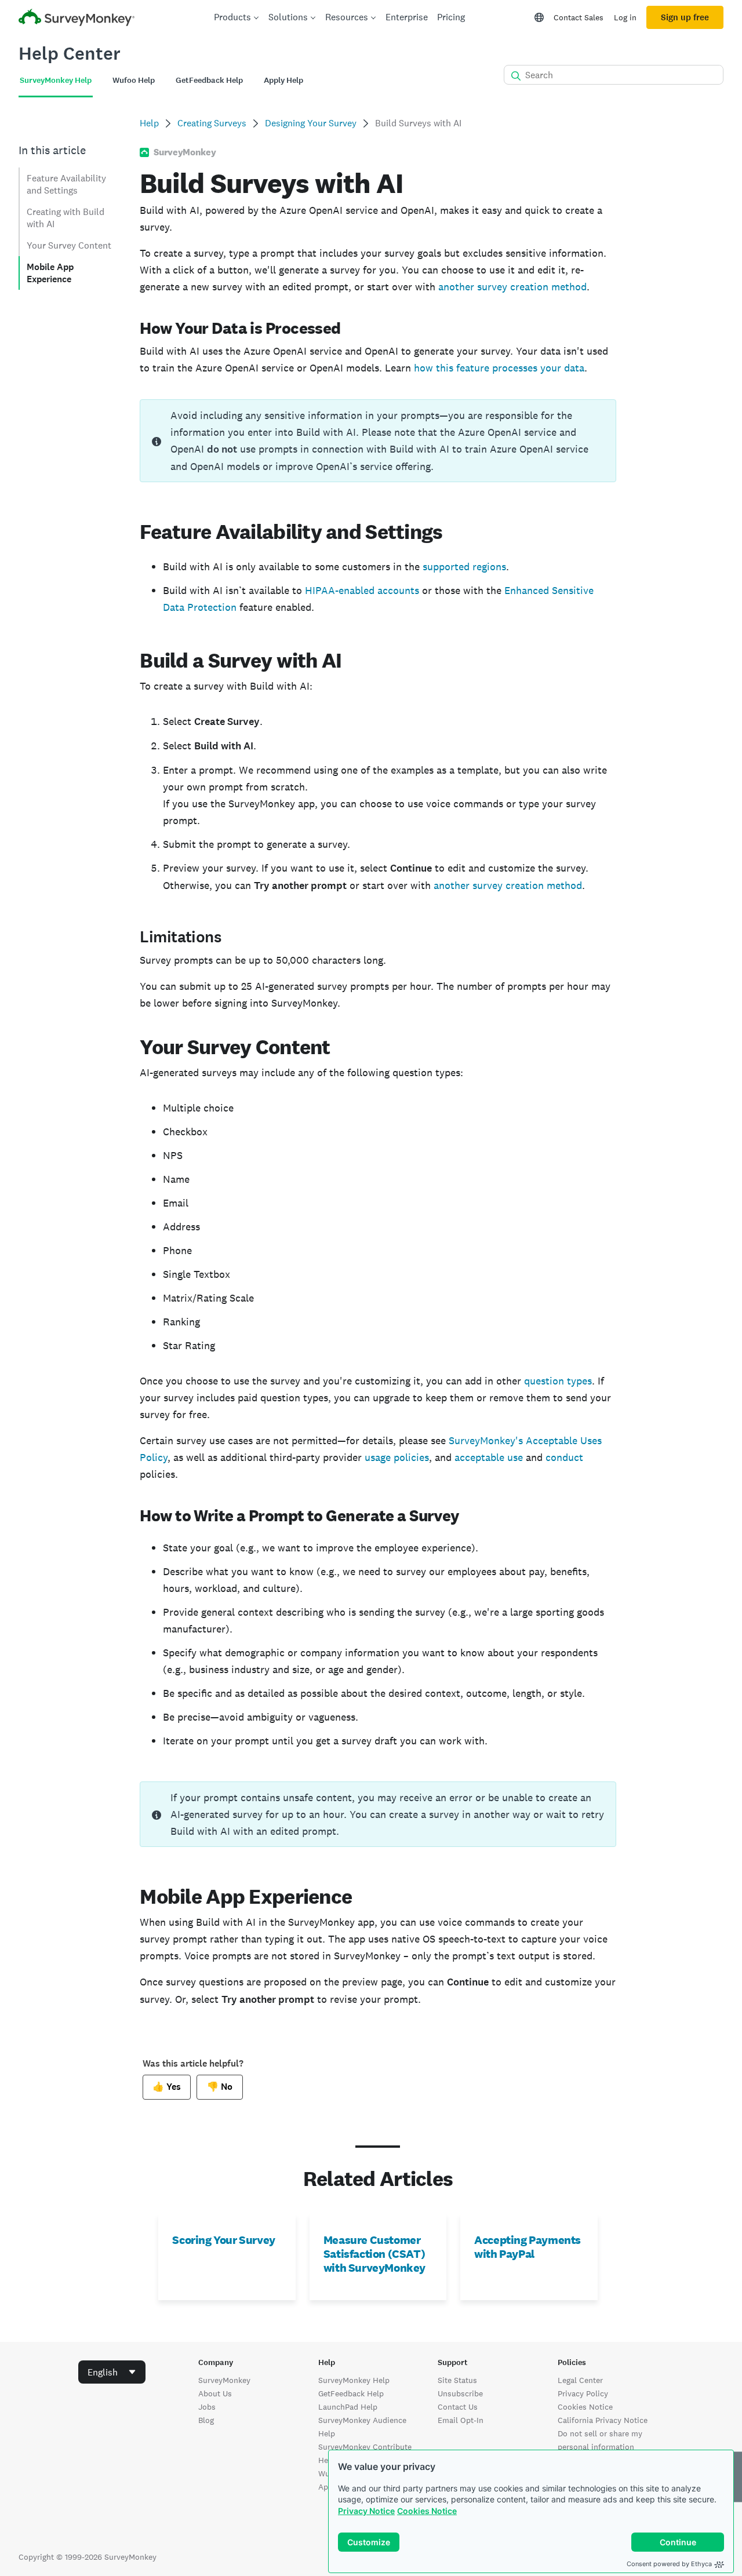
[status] (378, 441)
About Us (215, 2393)
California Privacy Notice (603, 2420)
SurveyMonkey (224, 2380)
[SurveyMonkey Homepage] (77, 19)
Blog (206, 2420)
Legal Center (580, 2380)
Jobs (207, 2407)
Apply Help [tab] (283, 80)
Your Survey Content (69, 245)
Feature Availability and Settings (66, 184)
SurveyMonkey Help (354, 2380)
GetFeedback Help (351, 2393)
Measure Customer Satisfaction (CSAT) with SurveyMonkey (374, 2254)
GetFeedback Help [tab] (209, 80)
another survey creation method (512, 287)
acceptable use (489, 1457)
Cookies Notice (427, 2511)
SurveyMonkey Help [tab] (56, 80)
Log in (625, 17)
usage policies (397, 1457)
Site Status (457, 2380)
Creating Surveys (212, 123)
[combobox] (112, 2372)
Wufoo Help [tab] (134, 80)
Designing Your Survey (311, 123)
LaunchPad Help (348, 2407)
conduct (564, 1457)
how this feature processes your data (499, 368)
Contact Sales (579, 17)
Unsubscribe (460, 2393)
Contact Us (458, 2407)
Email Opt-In (461, 2420)
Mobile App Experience (50, 273)
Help (149, 123)
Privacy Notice (366, 2511)
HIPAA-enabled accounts (362, 590)
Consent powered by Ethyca (669, 2564)
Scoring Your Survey (223, 2240)
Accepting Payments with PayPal (528, 2247)
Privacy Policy (583, 2393)
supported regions (464, 566)
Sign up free (685, 17)
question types (558, 1381)
